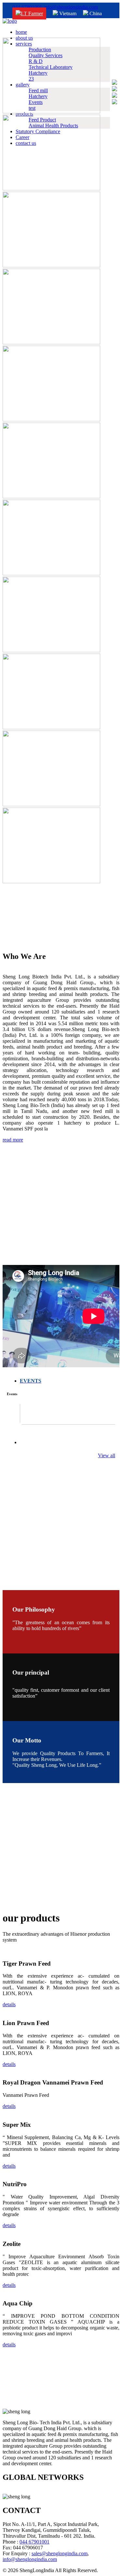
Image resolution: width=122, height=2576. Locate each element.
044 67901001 (27, 7)
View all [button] (107, 1455)
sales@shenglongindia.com (60, 2553)
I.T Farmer (32, 13)
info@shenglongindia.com (71, 7)
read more (13, 1140)
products (24, 114)
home (21, 32)
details (9, 2004)
